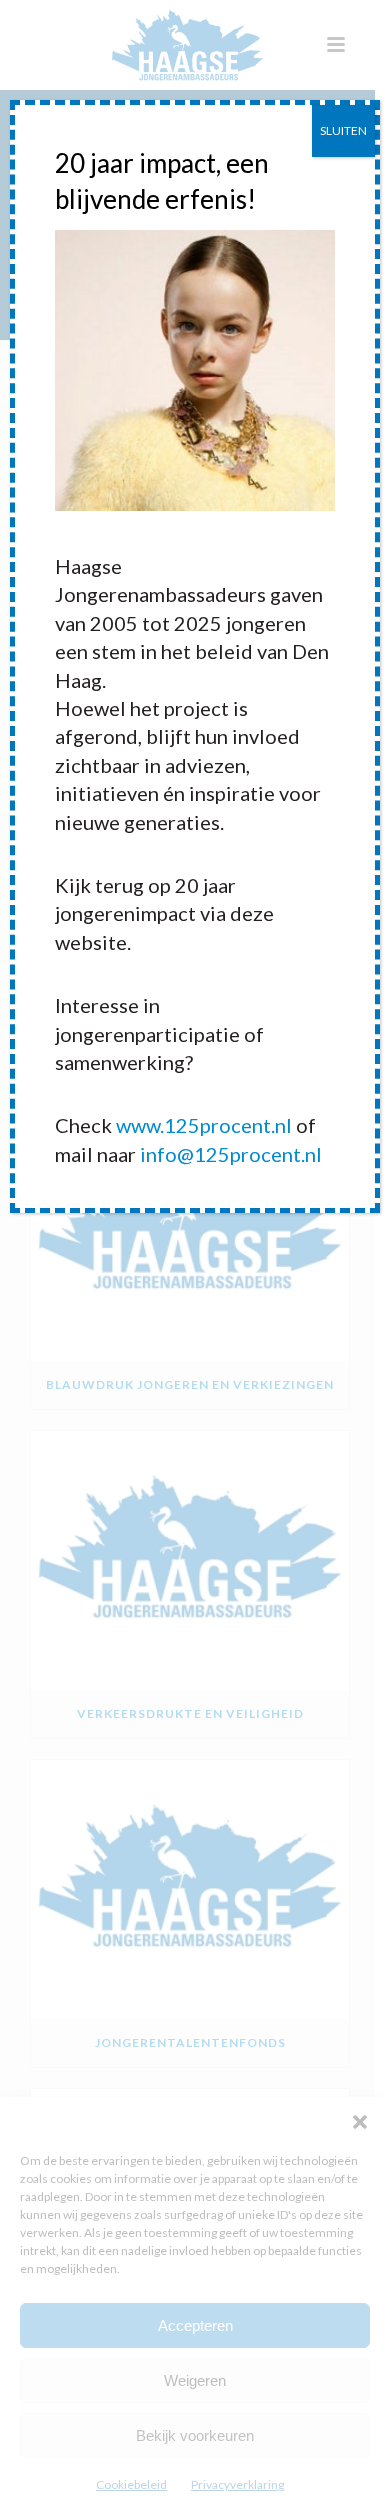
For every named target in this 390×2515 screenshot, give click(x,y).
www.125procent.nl (204, 1125)
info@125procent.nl (231, 1154)
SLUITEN (343, 130)
